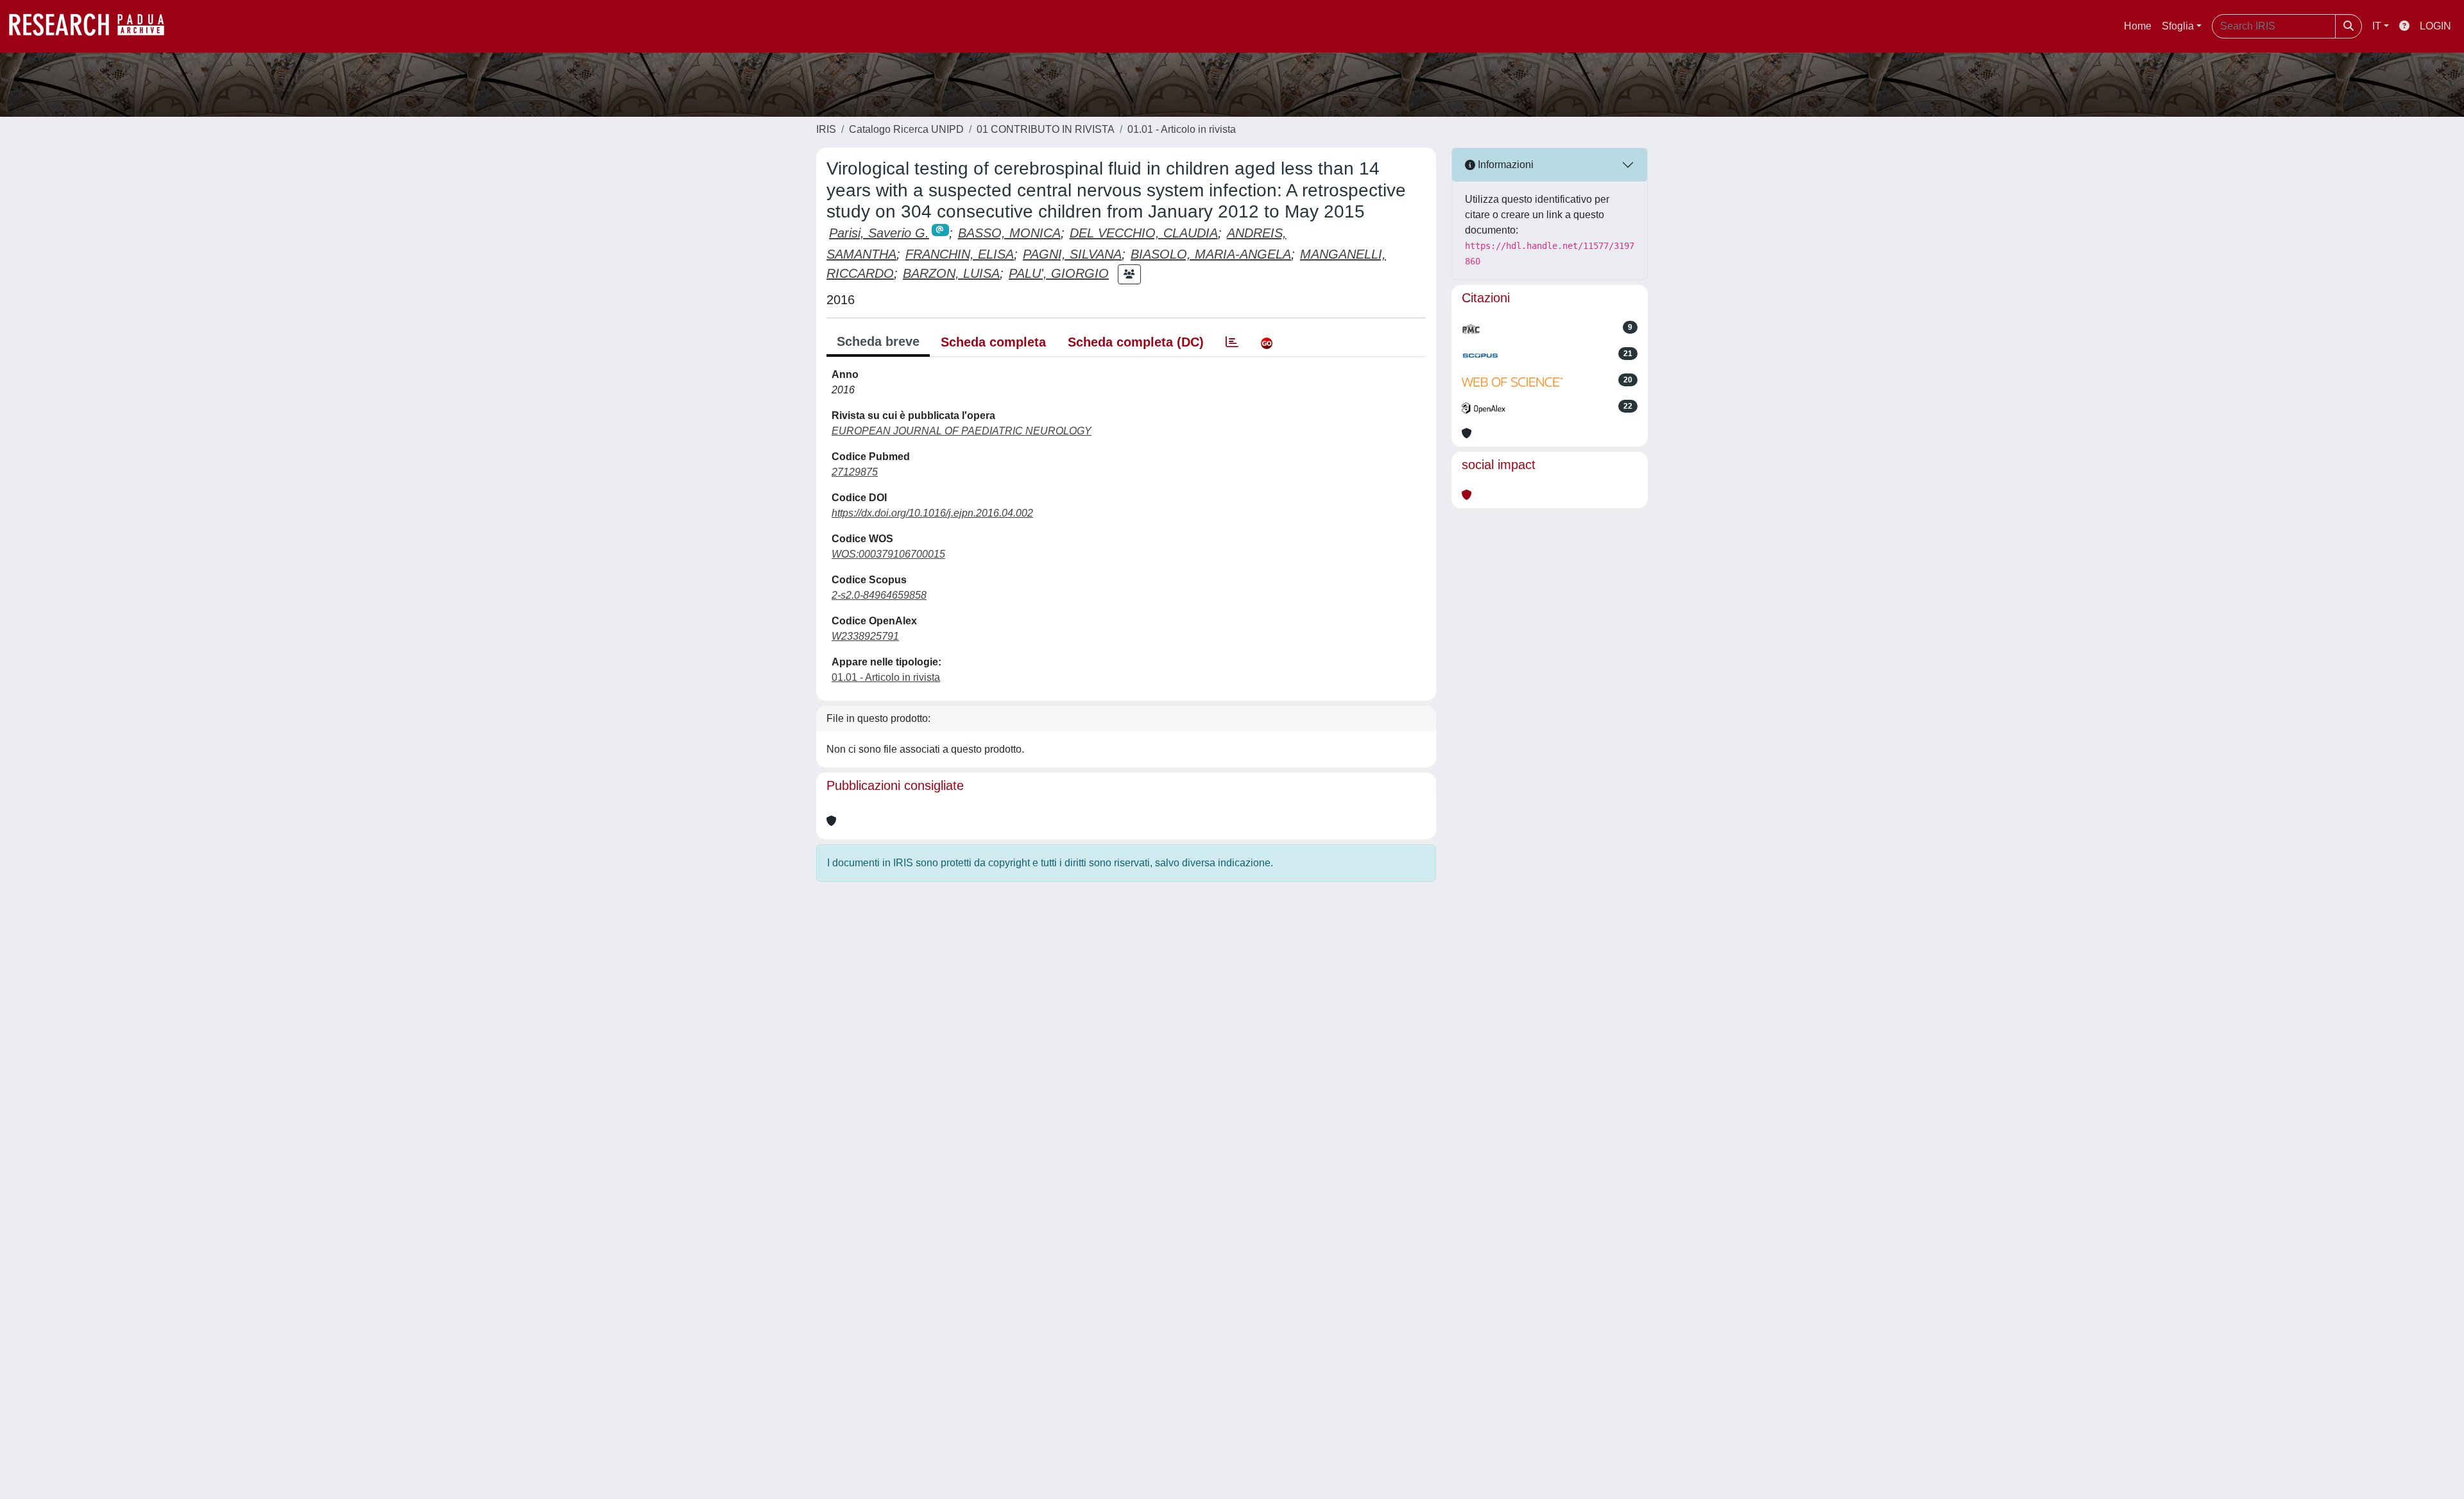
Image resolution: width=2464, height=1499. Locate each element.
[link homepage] (93, 26)
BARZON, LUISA (951, 273)
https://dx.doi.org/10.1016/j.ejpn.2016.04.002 (932, 513)
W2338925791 (865, 636)
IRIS (826, 129)
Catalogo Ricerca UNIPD (906, 129)
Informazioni (1504, 165)
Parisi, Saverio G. (879, 233)
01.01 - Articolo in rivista (1182, 129)
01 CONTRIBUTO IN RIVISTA (1046, 129)
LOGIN (2435, 26)
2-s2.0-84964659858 (879, 595)
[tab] (1232, 342)
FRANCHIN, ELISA (960, 254)
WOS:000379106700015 (888, 554)
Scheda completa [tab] (993, 342)
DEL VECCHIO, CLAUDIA (1144, 233)
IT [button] (2377, 26)
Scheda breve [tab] (878, 341)
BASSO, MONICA (1009, 233)
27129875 (855, 472)
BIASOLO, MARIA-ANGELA (1211, 254)
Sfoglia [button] (2178, 26)
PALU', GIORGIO (1059, 273)
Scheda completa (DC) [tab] (1136, 342)
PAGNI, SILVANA (1072, 254)
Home (2138, 26)
